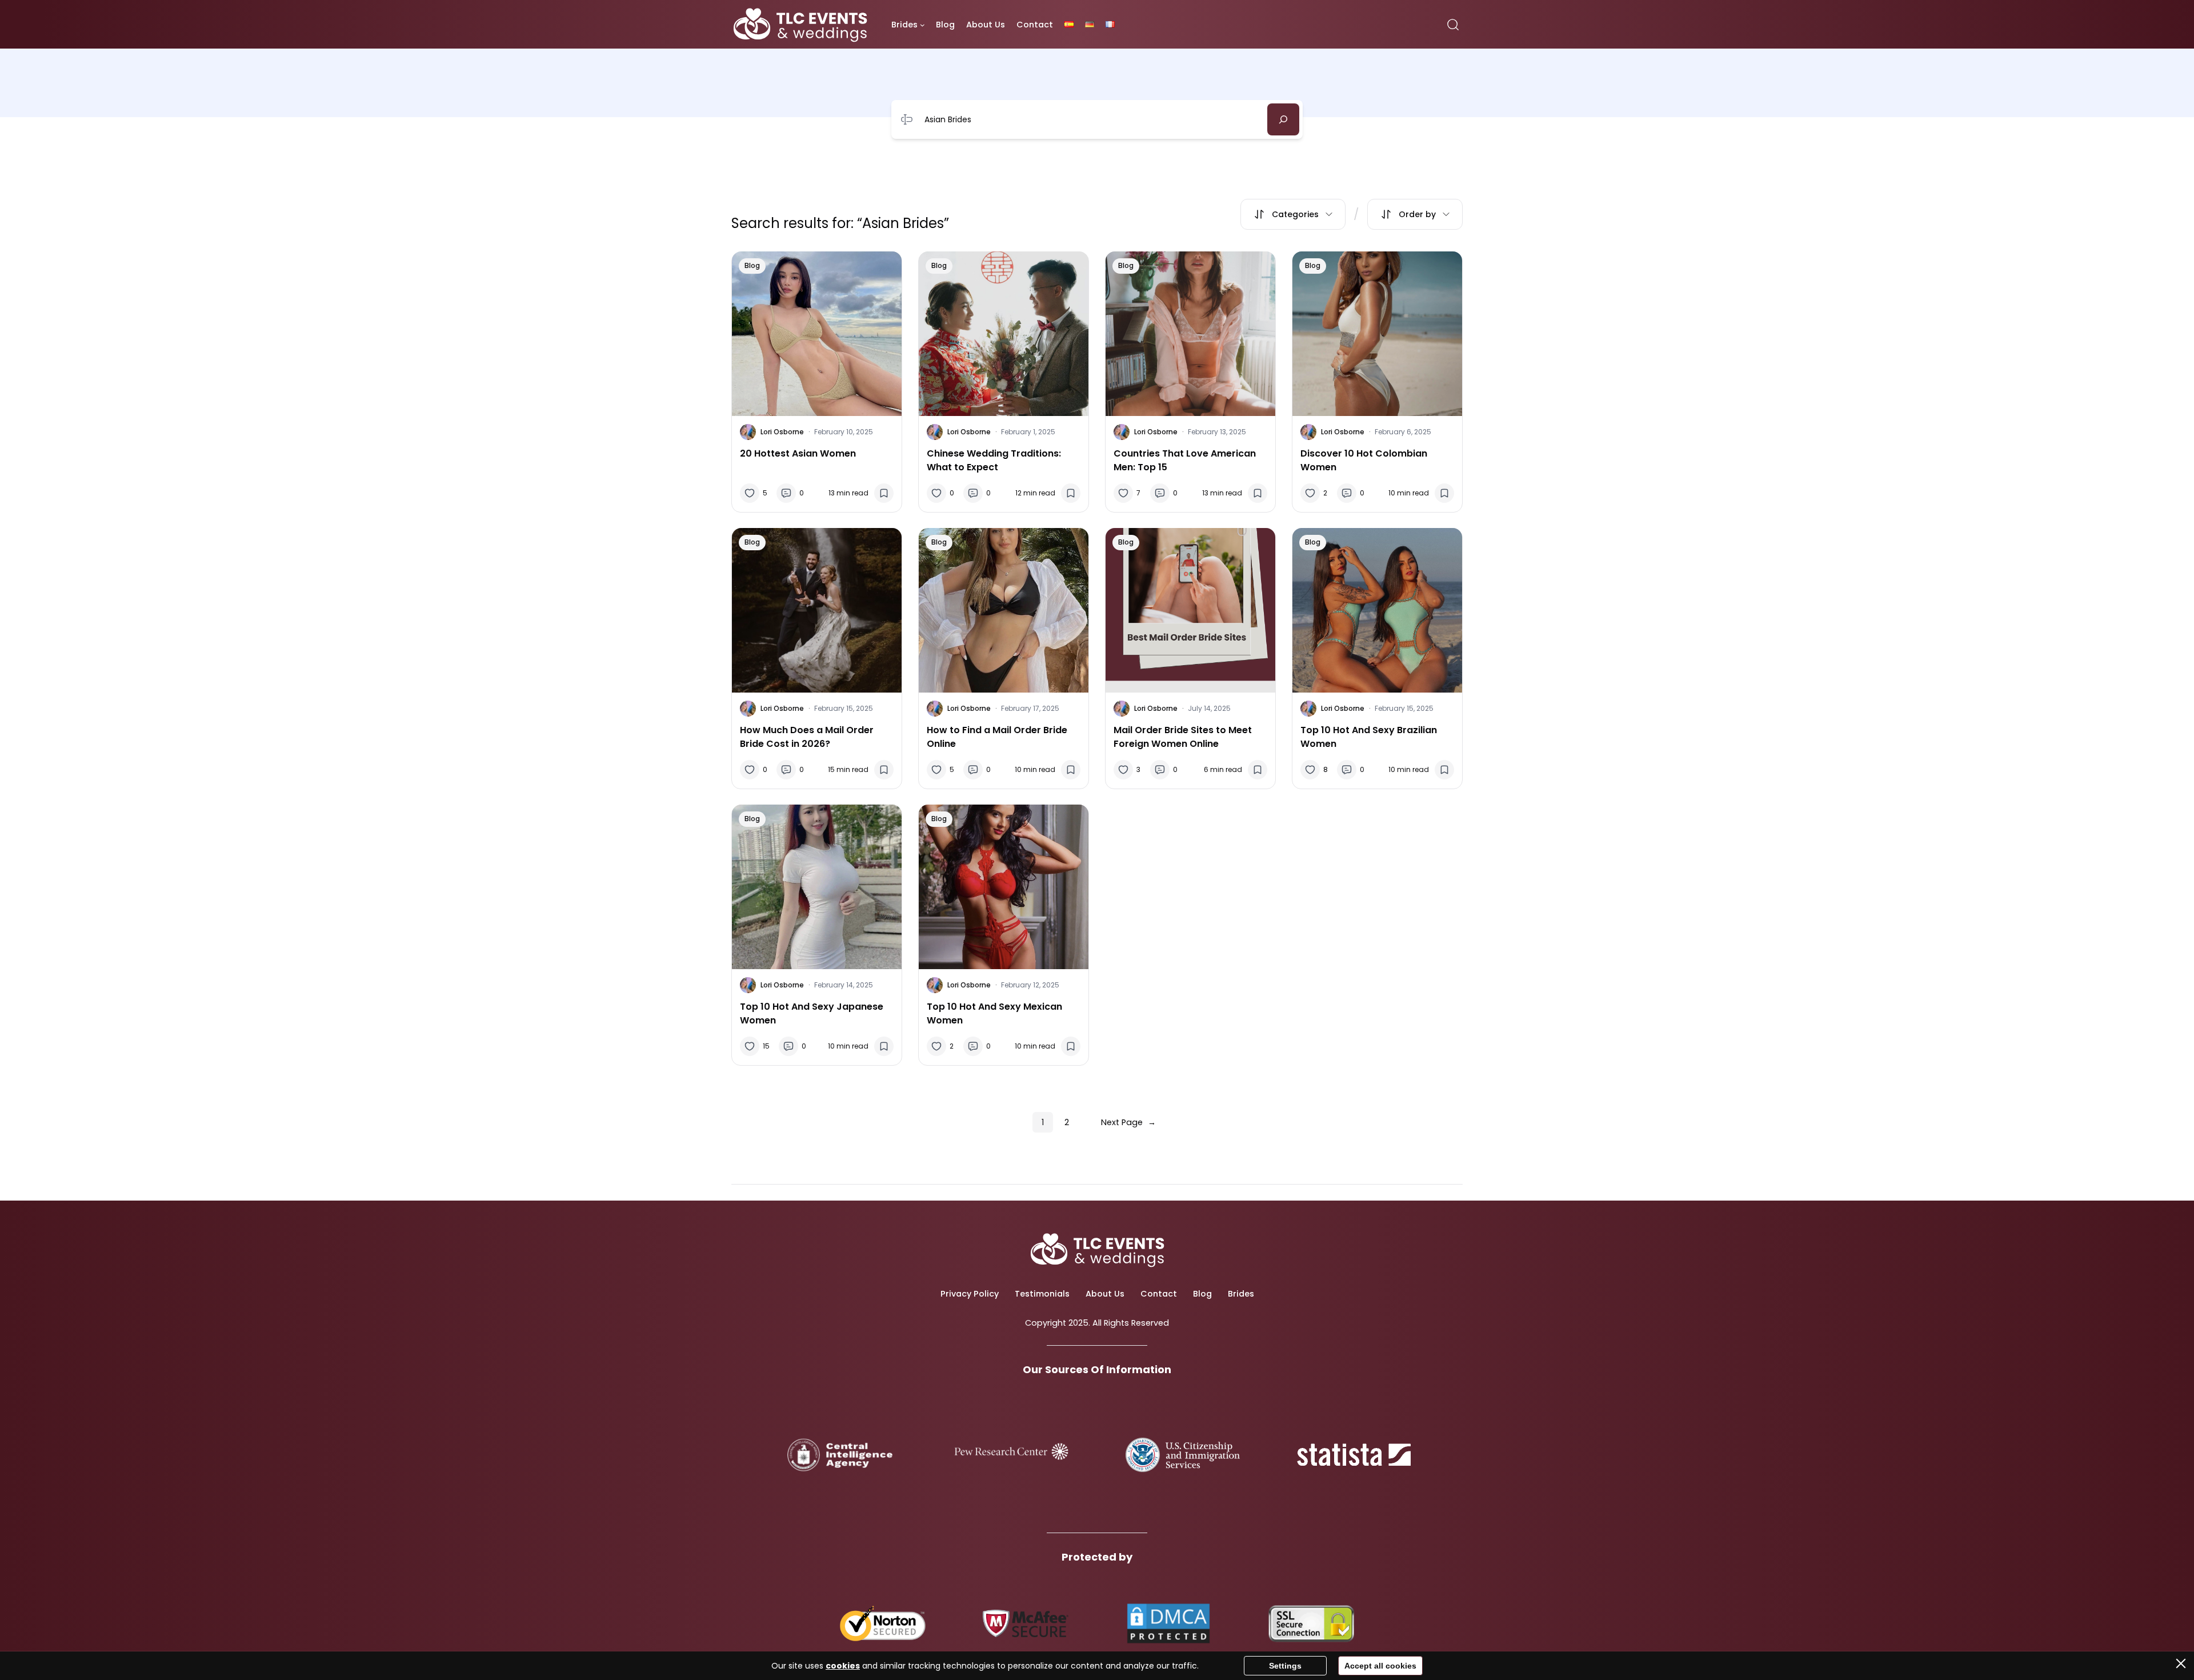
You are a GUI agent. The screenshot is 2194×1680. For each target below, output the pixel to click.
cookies (843, 1666)
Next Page (1128, 1122)
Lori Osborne (782, 432)
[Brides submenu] (922, 25)
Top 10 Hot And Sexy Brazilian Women (1369, 737)
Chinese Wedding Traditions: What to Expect (994, 460)
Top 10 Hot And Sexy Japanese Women (812, 1013)
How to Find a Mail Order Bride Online (997, 737)
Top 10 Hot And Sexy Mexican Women (994, 1013)
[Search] (1283, 119)
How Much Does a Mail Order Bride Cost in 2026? (807, 737)
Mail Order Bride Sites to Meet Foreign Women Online (1183, 737)
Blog (752, 265)
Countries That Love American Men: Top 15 (1185, 460)
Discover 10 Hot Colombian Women (1364, 460)
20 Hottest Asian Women (798, 453)
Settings (1285, 1666)
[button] (1293, 214)
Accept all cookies (1380, 1666)
